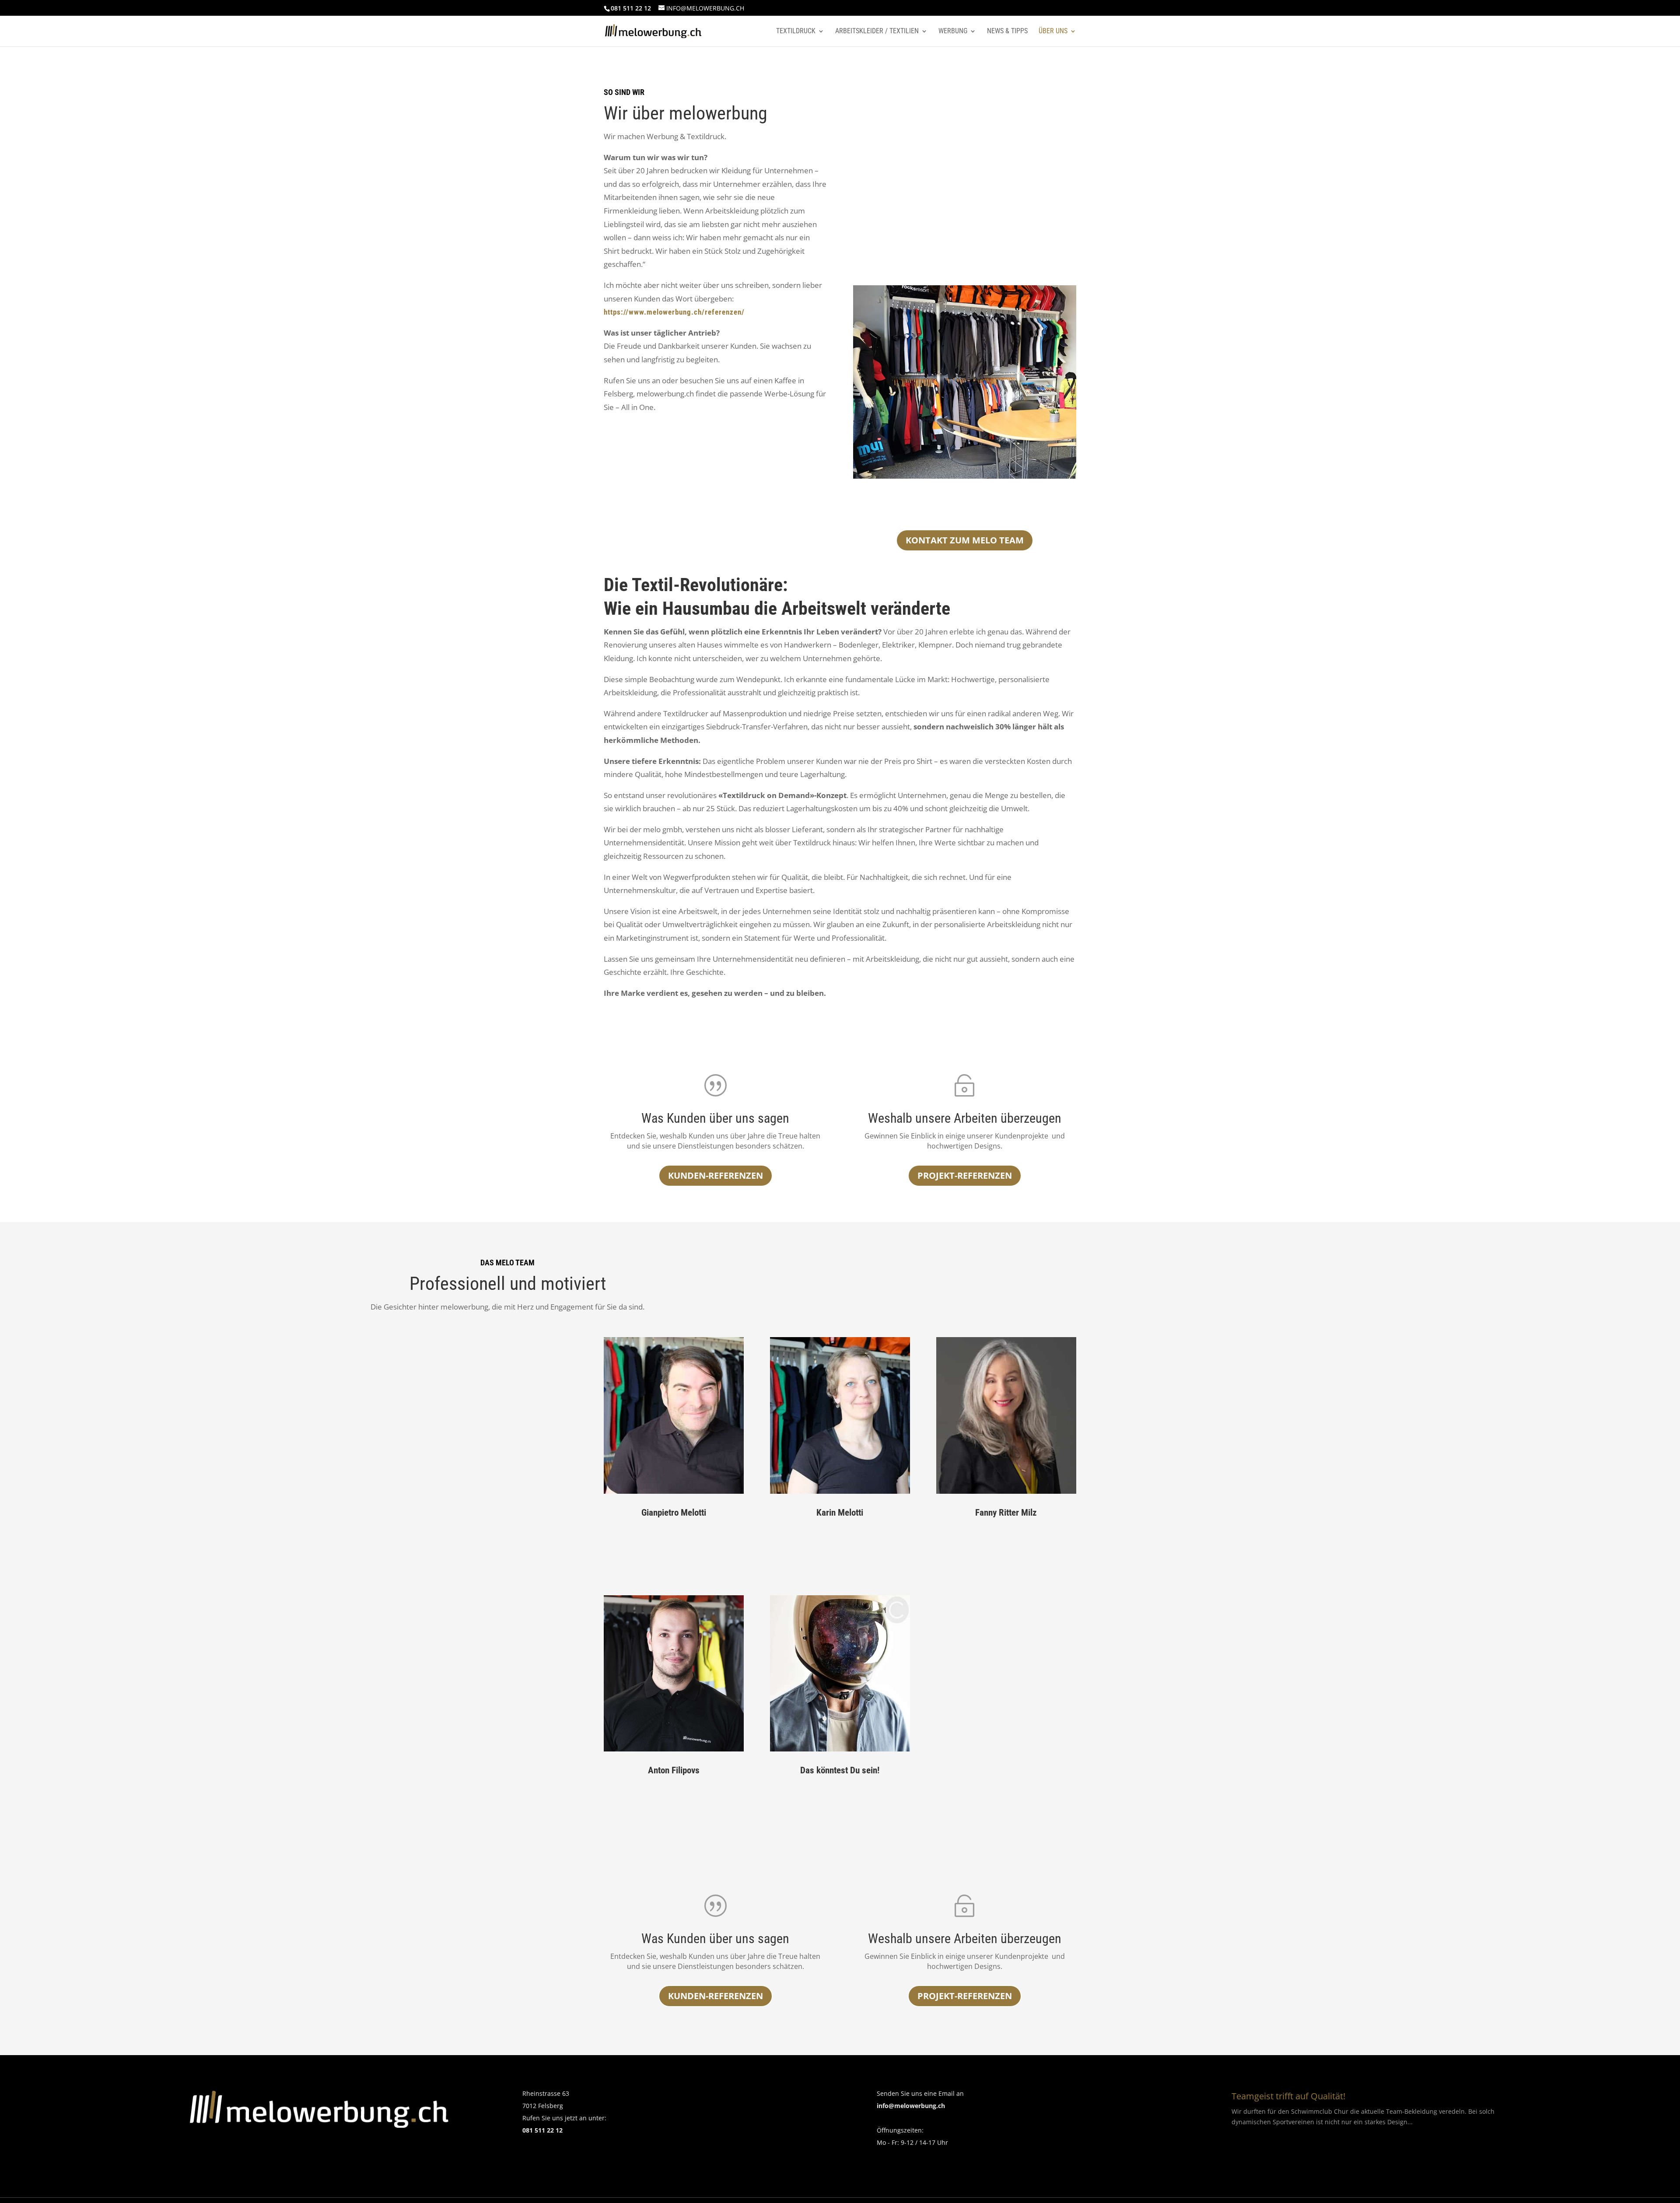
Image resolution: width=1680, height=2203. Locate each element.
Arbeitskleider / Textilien (877, 32)
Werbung (953, 32)
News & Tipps (1007, 32)
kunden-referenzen (716, 1175)
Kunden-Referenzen (716, 1996)
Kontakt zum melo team (965, 540)
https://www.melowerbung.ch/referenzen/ (674, 312)
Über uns (1053, 32)
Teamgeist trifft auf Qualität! (1288, 2096)
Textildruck (796, 32)
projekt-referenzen (965, 1175)
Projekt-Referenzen (965, 1996)
